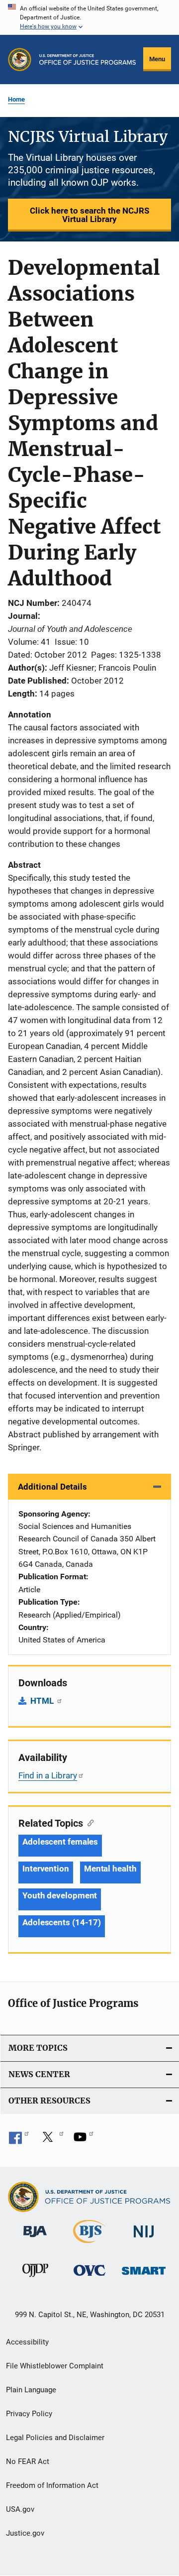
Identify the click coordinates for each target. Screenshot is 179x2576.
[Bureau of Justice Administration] (35, 2239)
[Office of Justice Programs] (20, 59)
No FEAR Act (28, 2461)
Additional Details (52, 1487)
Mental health (110, 1869)
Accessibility (27, 2342)
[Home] (88, 59)
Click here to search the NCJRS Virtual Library (89, 215)
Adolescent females (60, 1842)
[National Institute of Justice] (144, 2239)
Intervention (46, 1869)
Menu (157, 59)
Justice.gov (25, 2533)
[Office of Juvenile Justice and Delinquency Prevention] (35, 2279)
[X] (51, 2140)
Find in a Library (48, 1775)
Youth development (60, 1895)
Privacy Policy (29, 2414)
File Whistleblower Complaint (55, 2366)
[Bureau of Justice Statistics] (89, 2245)
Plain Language (31, 2390)
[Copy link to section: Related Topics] (88, 1822)
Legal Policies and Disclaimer (55, 2438)
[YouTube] (84, 2140)
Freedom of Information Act (52, 2485)
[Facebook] (19, 2140)
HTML (43, 1701)
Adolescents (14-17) (62, 1922)
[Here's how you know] (89, 17)
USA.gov (20, 2509)
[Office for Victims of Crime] (89, 2278)
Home (16, 99)
